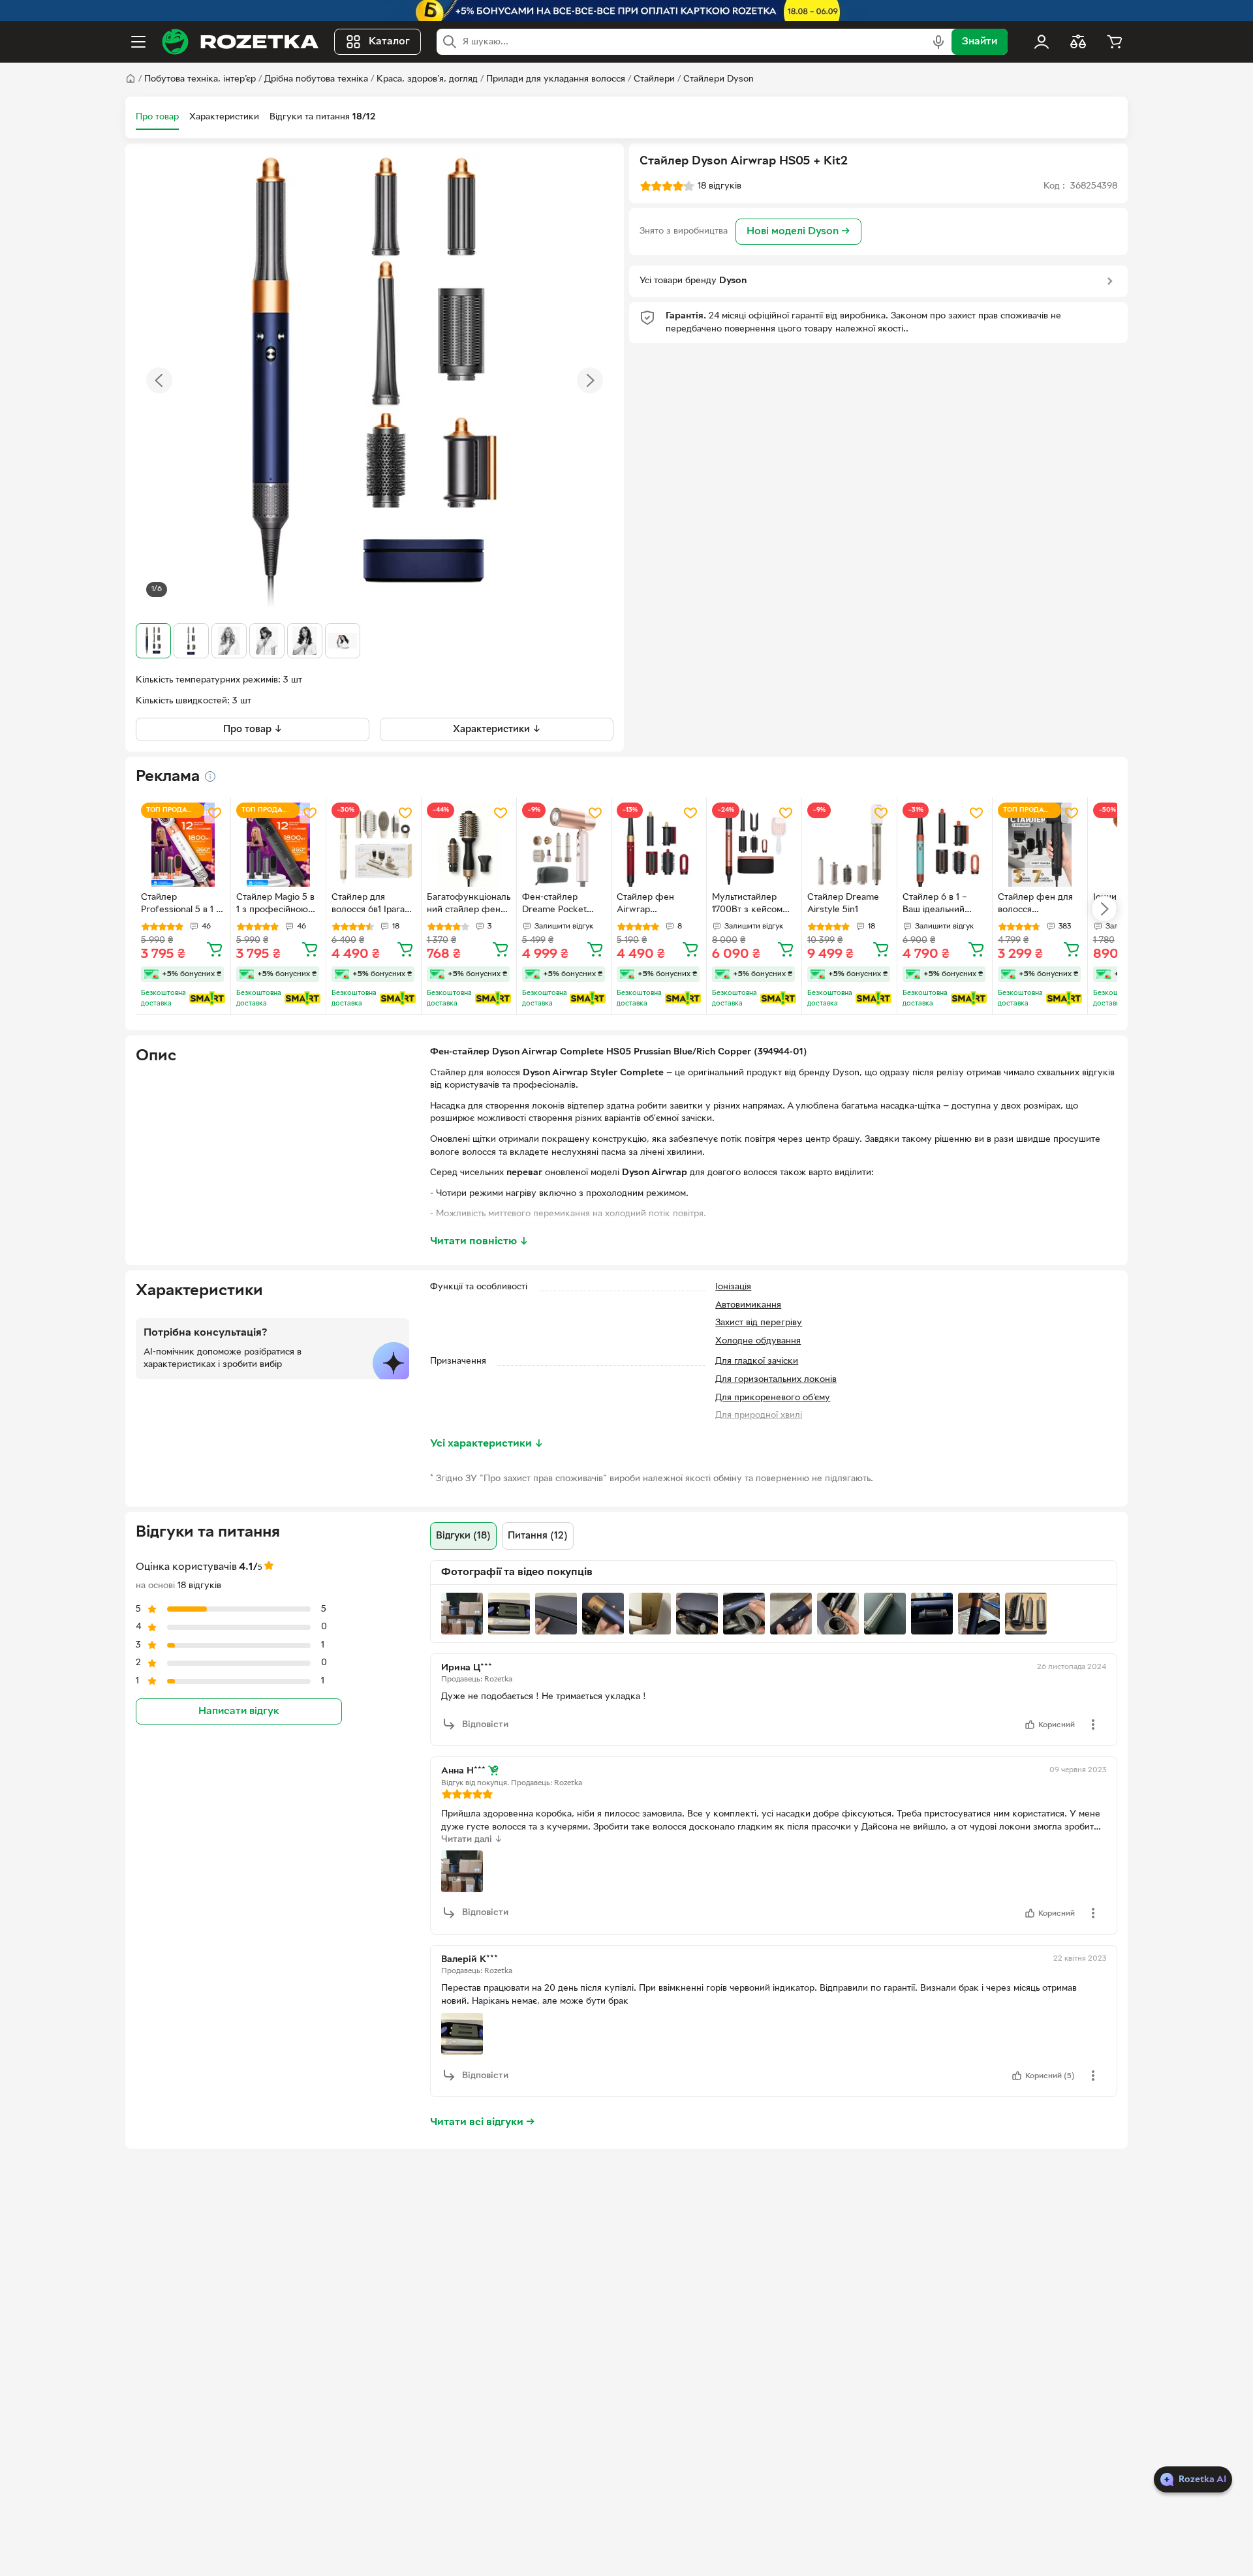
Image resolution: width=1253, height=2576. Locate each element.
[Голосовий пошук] (938, 42)
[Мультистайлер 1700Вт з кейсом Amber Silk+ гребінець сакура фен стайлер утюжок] (754, 845)
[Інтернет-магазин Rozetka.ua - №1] (240, 42)
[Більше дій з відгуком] (1093, 1725)
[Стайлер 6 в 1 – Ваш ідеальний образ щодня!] (945, 845)
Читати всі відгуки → (483, 2123)
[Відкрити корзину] (1115, 42)
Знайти (980, 42)
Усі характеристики (487, 1444)
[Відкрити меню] (138, 42)
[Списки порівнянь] (1078, 42)
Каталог (389, 42)
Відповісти (485, 1725)
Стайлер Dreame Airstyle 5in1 (843, 904)
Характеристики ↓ (497, 729)
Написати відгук (239, 1711)
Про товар (157, 117)
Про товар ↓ (253, 729)
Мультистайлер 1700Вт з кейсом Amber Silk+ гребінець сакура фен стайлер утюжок (749, 905)
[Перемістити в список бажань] (215, 813)
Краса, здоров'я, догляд (427, 79)
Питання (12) (538, 1536)
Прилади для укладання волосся (556, 79)
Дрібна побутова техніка (316, 79)
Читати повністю (479, 1242)
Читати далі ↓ (472, 1840)
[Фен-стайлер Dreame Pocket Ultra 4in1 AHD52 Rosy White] (564, 845)
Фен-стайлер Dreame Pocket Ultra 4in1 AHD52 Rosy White (557, 905)
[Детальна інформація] (210, 776)
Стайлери (654, 79)
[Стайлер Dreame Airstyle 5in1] (849, 845)
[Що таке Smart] (207, 998)
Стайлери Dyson (719, 79)
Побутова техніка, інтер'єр (200, 79)
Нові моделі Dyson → (798, 232)
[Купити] (215, 949)
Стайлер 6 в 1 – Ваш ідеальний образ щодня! (935, 905)
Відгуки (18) (463, 1536)
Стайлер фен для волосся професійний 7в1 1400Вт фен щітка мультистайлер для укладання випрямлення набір (1038, 905)
